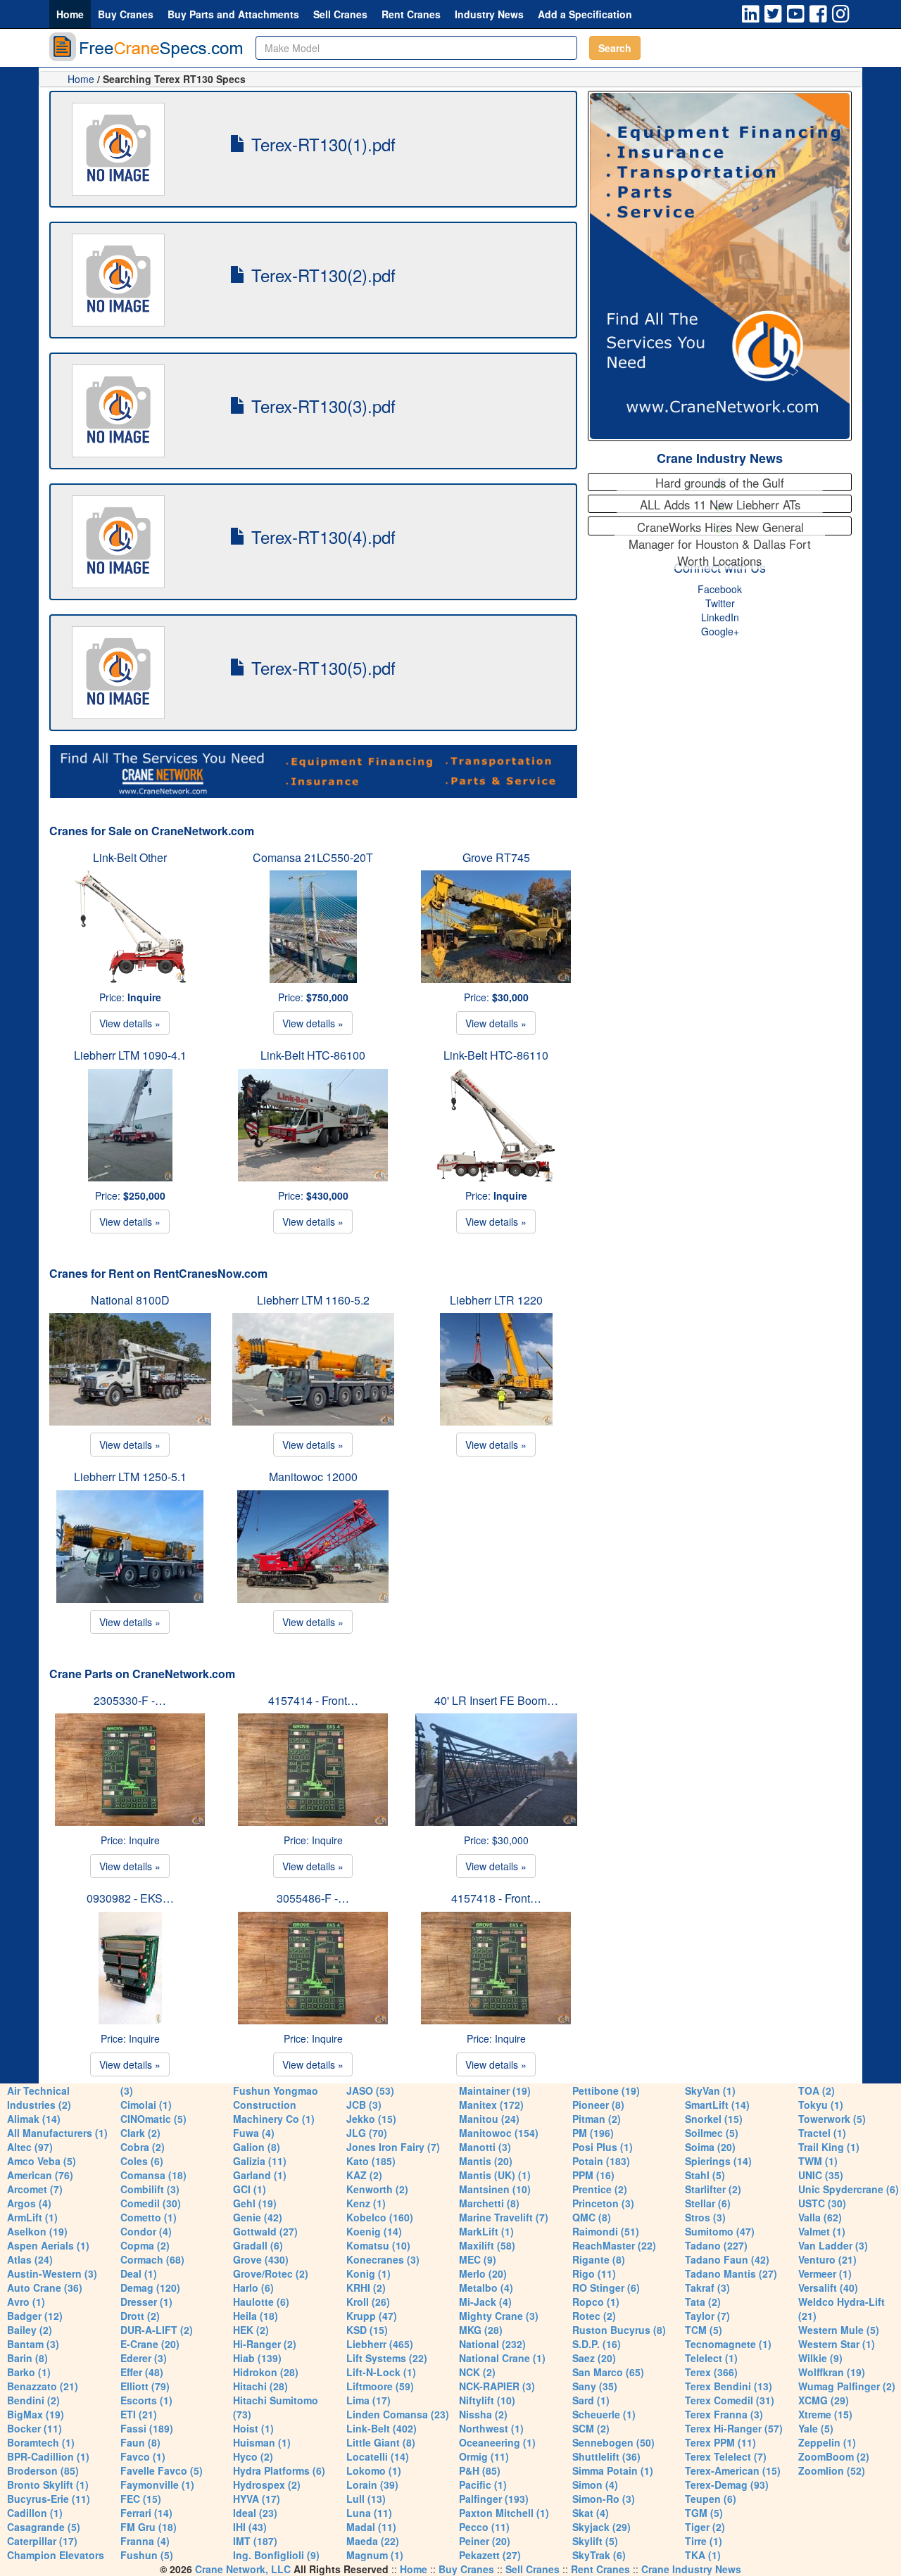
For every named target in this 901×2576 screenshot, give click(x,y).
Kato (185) (371, 2161)
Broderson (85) (43, 2470)
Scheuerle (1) (604, 2414)
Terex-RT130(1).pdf (321, 144)
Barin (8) (27, 2358)
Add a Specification (585, 14)
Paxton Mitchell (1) (504, 2513)
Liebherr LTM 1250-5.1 (130, 1477)
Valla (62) (820, 2217)
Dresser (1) (146, 2302)
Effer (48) (142, 2372)
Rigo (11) (594, 2273)
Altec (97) (30, 2147)
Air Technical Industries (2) (39, 2098)
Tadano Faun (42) (727, 2259)
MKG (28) (481, 2330)
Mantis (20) (486, 2161)
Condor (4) (146, 2231)
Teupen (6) (711, 2499)
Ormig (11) (484, 2456)
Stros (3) (705, 2217)
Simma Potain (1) (613, 2470)
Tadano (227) (716, 2245)
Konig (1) (368, 2273)
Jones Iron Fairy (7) (393, 2147)
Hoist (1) (253, 2428)
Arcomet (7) (35, 2189)
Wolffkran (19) (832, 2372)
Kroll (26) (368, 2302)
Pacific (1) (483, 2485)
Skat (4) (591, 2513)
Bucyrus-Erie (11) (49, 2499)
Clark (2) (140, 2133)
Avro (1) (26, 2302)
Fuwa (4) (254, 2133)
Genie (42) (258, 2217)
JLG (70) (367, 2133)
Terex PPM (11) (720, 2442)
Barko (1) (29, 2372)
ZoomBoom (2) (834, 2456)
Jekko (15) (371, 2119)
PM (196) (593, 2133)
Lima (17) (368, 2400)
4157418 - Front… (496, 1898)
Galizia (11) (260, 2161)
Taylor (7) (707, 2316)
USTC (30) (822, 2203)
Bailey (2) (30, 2330)
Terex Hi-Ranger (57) (734, 2428)
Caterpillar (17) (42, 2541)
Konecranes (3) (383, 2259)
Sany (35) (595, 2386)
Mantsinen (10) (495, 2189)
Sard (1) (591, 2400)
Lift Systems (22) (387, 2358)
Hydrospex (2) (267, 2485)
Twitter (720, 603)
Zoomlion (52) (832, 2470)
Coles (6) (142, 2161)
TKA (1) (703, 2555)
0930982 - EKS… (130, 1898)
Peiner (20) (485, 2541)
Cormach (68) (152, 2259)
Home (70, 14)
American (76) (40, 2175)
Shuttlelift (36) (606, 2456)
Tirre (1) (704, 2541)
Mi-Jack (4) (485, 2302)
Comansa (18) (153, 2175)
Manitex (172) (491, 2105)
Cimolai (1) (146, 2105)
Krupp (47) (372, 2316)
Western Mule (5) (839, 2330)
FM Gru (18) (149, 2527)
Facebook (720, 589)
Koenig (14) (374, 2231)
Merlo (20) (483, 2273)
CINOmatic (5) (153, 2119)
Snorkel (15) (714, 2119)
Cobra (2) (143, 2147)
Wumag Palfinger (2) (847, 2386)
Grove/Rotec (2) (271, 2273)
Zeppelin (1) (827, 2442)
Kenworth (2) (377, 2189)
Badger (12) (35, 2316)
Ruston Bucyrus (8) (619, 2330)
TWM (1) (818, 2161)
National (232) (492, 2344)
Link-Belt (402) (382, 2428)
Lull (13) (366, 2499)
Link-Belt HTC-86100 (313, 1055)
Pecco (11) (484, 2527)
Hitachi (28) (260, 2386)
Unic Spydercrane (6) (849, 2189)
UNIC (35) (821, 2175)
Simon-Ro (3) (604, 2499)
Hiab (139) (257, 2358)
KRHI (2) (366, 2288)
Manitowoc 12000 (313, 1477)
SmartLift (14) (717, 2105)
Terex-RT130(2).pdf (321, 275)
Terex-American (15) (733, 2470)
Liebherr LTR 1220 (496, 1300)
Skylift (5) (595, 2541)
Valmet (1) (822, 2231)
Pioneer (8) (598, 2105)
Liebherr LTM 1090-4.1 (130, 1055)
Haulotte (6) (261, 2302)
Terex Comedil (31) (730, 2400)
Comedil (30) (151, 2203)
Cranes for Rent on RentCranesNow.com (158, 1273)
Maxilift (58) (487, 2245)
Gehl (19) (255, 2203)
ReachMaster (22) (614, 2245)
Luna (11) (369, 2513)
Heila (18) (256, 2316)
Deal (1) (139, 2273)
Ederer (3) (144, 2358)
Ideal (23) (255, 2513)
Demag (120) (150, 2288)
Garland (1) (260, 2175)
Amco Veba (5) (42, 2161)
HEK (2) (251, 2330)
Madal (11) (371, 2527)
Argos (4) (29, 2203)
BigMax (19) (36, 2414)
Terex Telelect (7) (726, 2456)
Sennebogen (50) (613, 2442)
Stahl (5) (705, 2175)
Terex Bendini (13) (729, 2386)
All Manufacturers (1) (57, 2133)
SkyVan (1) (710, 2090)
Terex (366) (711, 2372)
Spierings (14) (718, 2161)
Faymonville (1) (157, 2485)
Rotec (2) (594, 2316)
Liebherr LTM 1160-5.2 (313, 1300)
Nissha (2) (483, 2414)
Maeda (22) (373, 2541)
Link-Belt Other (130, 857)
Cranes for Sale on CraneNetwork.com (152, 831)
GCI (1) (250, 2189)
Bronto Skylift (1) (48, 2485)
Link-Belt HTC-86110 (496, 1055)
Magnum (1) (375, 2555)
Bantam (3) (33, 2344)
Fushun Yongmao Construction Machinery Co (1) (276, 2105)
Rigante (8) (599, 2259)
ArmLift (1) (32, 2217)
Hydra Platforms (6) (279, 2470)
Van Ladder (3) (833, 2245)
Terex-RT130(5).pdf (321, 667)
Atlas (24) (30, 2259)
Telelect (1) (711, 2358)
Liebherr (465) (380, 2344)
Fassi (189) (147, 2428)
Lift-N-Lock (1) (381, 2372)
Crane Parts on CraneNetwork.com (142, 1674)
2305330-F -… (130, 1700)
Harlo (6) (253, 2288)
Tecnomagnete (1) (728, 2344)
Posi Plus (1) (603, 2147)
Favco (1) (143, 2456)
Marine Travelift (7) (504, 2217)
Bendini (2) (33, 2400)
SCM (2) (591, 2428)
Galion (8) (257, 2147)
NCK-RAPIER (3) (497, 2386)
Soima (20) (710, 2147)
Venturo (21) (827, 2259)
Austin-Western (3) (52, 2273)
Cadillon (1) (35, 2513)
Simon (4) (595, 2485)
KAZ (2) (364, 2175)
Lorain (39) (372, 2485)
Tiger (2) (705, 2527)
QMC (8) (592, 2217)
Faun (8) (140, 2442)
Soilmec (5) (712, 2133)
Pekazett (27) (490, 2555)
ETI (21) (139, 2414)
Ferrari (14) (146, 2513)
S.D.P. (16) (597, 2344)
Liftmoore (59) (380, 2386)
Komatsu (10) (378, 2245)
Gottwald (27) (265, 2231)
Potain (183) (601, 2161)
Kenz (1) (366, 2203)
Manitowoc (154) (499, 2133)
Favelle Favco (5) (162, 2470)
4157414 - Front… (313, 1700)
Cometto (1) (149, 2217)
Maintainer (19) (495, 2090)
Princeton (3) (603, 2203)
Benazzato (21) (43, 2386)
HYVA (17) (257, 2499)
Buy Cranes (126, 14)
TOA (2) (817, 2090)
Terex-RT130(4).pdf (321, 537)
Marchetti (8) (489, 2203)
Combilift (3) (150, 2189)
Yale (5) (816, 2428)
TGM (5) (704, 2513)
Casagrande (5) (44, 2527)
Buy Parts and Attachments (233, 14)
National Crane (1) (502, 2358)
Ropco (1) (596, 2302)
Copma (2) (145, 2245)
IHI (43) (250, 2527)
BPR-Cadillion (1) (48, 2456)
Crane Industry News (720, 458)
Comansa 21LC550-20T (313, 857)
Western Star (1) (837, 2344)
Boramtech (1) (41, 2442)
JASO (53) (370, 2090)
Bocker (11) (34, 2428)
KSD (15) (367, 2330)
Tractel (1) (822, 2133)
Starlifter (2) (713, 2189)
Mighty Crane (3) (499, 2316)
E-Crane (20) (150, 2344)
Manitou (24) (489, 2119)
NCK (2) (477, 2372)
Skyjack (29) (601, 2527)
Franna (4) (145, 2541)
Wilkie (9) (820, 2358)
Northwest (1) (491, 2428)
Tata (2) (703, 2302)
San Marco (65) (608, 2372)
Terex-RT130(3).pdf (321, 406)
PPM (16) (593, 2175)
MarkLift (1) (486, 2231)
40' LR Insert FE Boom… (496, 1700)
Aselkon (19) (37, 2231)
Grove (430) (261, 2259)
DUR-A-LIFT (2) (157, 2330)
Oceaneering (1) (497, 2442)
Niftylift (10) (487, 2400)
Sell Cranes (340, 14)
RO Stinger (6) (606, 2288)
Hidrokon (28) (266, 2372)
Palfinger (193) (494, 2499)
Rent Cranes (411, 14)
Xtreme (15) (825, 2414)
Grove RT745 (496, 857)
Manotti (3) (485, 2147)
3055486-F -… (313, 1898)
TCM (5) (704, 2330)
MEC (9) (478, 2259)
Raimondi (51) (606, 2231)
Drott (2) (140, 2316)
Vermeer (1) (825, 2273)
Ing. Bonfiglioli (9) (276, 2555)
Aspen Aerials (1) (48, 2245)
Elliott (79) (145, 2386)
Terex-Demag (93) (727, 2485)
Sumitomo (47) (720, 2231)
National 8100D (130, 1300)
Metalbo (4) (486, 2288)
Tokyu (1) (821, 2105)
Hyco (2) (253, 2456)
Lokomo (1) (374, 2470)
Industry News (489, 14)
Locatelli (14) (378, 2456)
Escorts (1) (146, 2400)
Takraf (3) (707, 2288)
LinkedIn (720, 617)
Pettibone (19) (606, 2090)
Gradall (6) (258, 2245)
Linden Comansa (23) (398, 2414)
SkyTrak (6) (599, 2555)
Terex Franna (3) (724, 2414)
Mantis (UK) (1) (495, 2175)
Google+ (720, 631)
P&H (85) (480, 2470)
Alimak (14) (34, 2119)
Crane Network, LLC (243, 2569)
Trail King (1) (829, 2147)
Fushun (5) (147, 2555)
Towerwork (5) (832, 2119)
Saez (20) (594, 2358)
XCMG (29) (824, 2400)
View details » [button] (130, 1023)
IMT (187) (255, 2541)
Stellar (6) (708, 2203)
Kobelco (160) (380, 2217)
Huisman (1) (262, 2442)
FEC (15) (141, 2499)
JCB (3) (364, 2105)
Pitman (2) (597, 2119)
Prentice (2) (600, 2189)
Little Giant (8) (381, 2442)
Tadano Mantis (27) (731, 2273)
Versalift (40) (828, 2288)
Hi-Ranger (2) (265, 2344)
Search (615, 48)
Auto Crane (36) (45, 2288)
